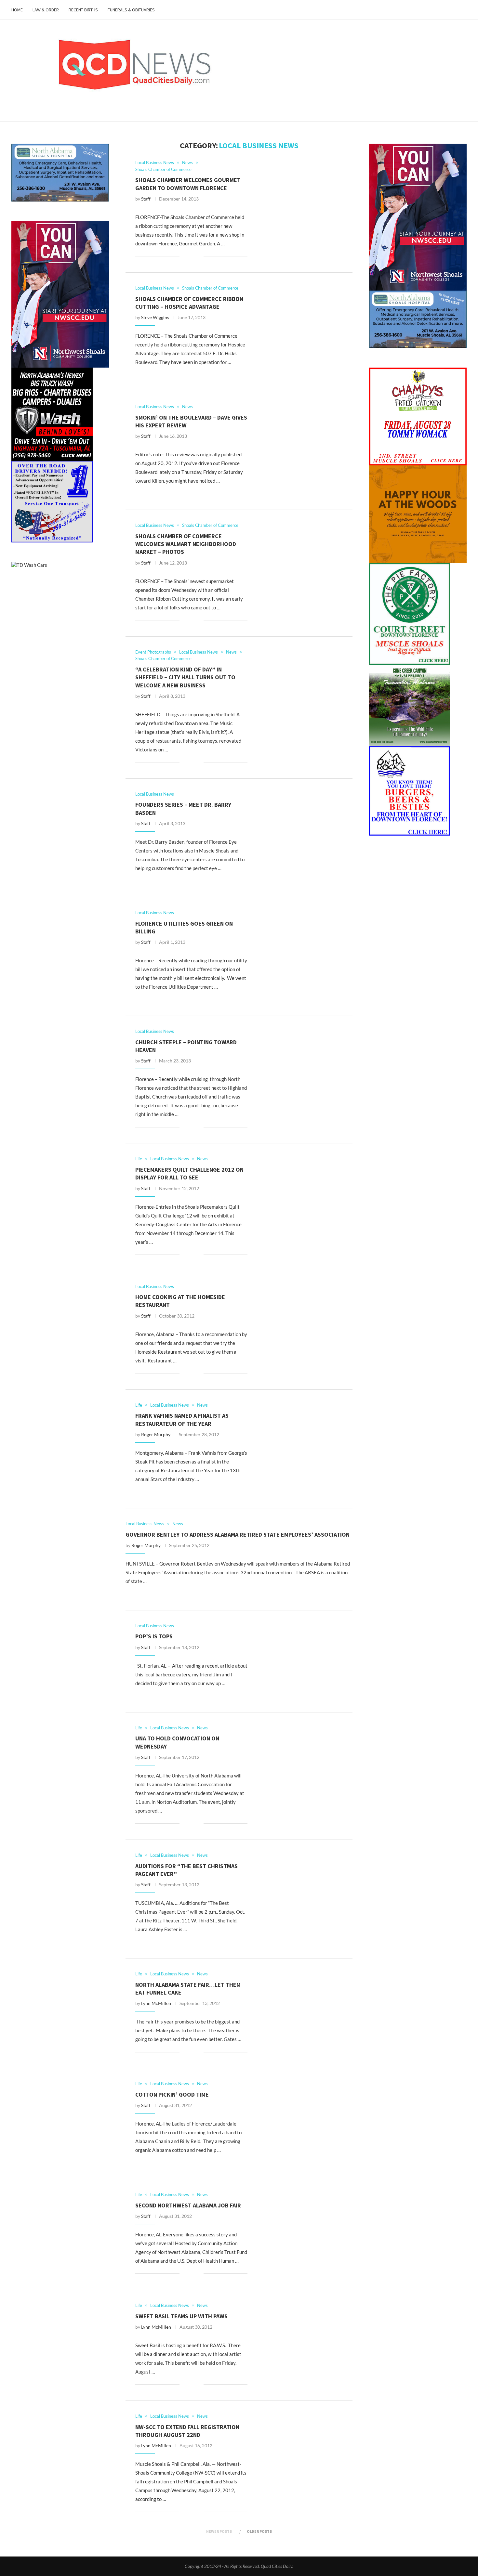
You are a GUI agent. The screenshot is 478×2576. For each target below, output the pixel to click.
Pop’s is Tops (154, 1636)
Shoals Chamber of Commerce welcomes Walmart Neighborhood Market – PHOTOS (186, 544)
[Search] (463, 10)
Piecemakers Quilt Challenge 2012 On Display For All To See (189, 1173)
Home (17, 10)
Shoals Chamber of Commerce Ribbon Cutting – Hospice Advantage (189, 303)
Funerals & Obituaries (131, 10)
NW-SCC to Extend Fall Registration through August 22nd (187, 2431)
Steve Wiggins (155, 317)
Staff (146, 199)
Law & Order (46, 10)
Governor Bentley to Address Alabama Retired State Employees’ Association (238, 1535)
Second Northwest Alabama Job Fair (188, 2205)
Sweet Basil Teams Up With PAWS (181, 2316)
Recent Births (83, 10)
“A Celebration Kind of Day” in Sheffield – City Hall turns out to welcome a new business (185, 677)
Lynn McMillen (156, 2003)
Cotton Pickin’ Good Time (172, 2095)
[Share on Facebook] (189, 256)
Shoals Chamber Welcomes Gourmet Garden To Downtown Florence (188, 184)
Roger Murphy (156, 1434)
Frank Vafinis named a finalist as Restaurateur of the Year (182, 1419)
